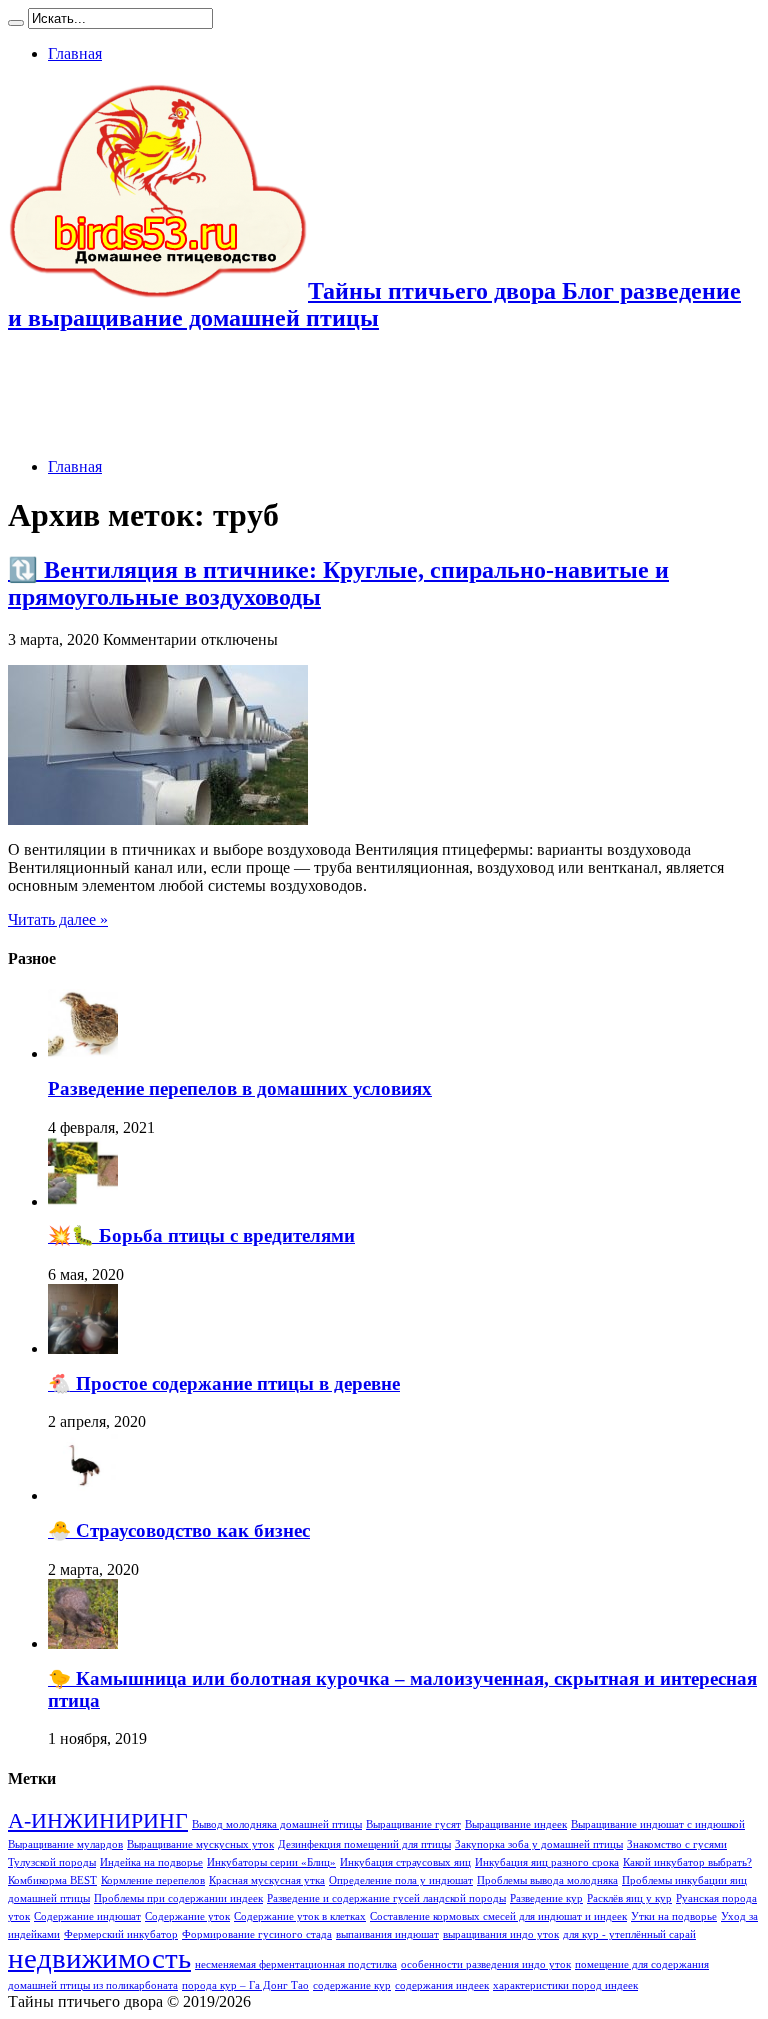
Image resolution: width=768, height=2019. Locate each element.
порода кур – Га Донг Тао (245, 1985)
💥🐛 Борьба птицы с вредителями (201, 1235)
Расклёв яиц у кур (629, 1898)
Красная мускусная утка (267, 1880)
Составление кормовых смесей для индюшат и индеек (498, 1916)
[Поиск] (16, 23)
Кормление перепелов (153, 1880)
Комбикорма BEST (52, 1880)
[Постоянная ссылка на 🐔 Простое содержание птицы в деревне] (83, 1348)
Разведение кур (546, 1898)
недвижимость (99, 1958)
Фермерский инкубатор (121, 1934)
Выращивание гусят (413, 1824)
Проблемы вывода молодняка (547, 1880)
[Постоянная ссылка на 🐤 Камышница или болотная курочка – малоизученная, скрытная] (83, 1643)
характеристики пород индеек (565, 1985)
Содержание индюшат (87, 1916)
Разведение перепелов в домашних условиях (240, 1088)
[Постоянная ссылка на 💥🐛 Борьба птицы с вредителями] (83, 1201)
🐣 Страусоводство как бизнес (179, 1530)
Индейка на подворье (151, 1862)
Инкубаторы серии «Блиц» (271, 1862)
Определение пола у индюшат (401, 1880)
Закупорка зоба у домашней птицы (539, 1844)
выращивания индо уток (501, 1934)
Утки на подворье (674, 1916)
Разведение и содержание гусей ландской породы (386, 1898)
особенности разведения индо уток (486, 1964)
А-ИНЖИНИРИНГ (98, 1821)
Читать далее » (58, 919)
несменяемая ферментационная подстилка (296, 1964)
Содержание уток (187, 1916)
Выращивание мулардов (65, 1844)
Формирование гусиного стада (257, 1934)
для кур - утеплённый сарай (629, 1934)
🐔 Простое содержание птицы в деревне (224, 1383)
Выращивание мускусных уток (200, 1844)
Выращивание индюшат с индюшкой (658, 1824)
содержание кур (352, 1985)
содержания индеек (442, 1985)
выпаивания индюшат (387, 1934)
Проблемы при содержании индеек (178, 1898)
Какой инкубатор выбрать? (687, 1862)
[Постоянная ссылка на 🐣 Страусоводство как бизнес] (83, 1495)
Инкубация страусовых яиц (405, 1862)
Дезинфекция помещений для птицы (364, 1844)
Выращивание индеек (516, 1824)
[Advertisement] (372, 397)
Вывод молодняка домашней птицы (277, 1824)
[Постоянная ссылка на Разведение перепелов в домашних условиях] (83, 1053)
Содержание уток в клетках (300, 1916)
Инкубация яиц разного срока (547, 1862)
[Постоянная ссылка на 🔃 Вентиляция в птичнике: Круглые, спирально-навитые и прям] (158, 819)
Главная (75, 53)
